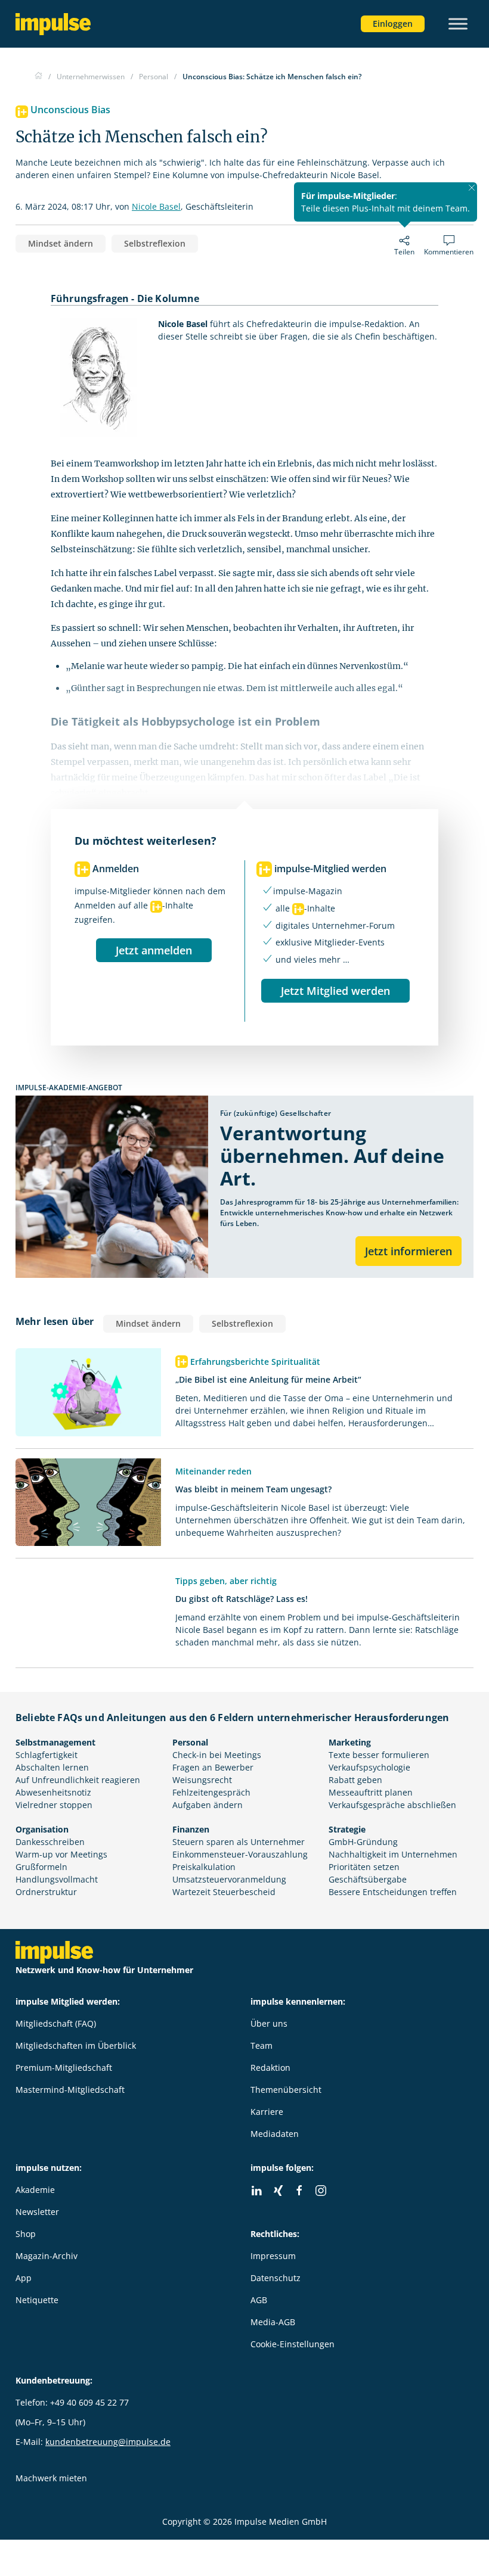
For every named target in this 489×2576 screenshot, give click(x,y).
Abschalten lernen (52, 1767)
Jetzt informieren (408, 1251)
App (24, 2278)
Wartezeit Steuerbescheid (224, 1892)
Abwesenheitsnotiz (53, 1792)
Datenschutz (276, 2278)
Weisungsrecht (202, 1780)
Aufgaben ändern (208, 1805)
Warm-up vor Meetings (61, 1854)
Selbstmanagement (55, 1742)
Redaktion (270, 2068)
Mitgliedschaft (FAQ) (56, 2023)
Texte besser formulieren (379, 1755)
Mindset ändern (61, 243)
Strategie (347, 1829)
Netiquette (37, 2300)
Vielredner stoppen (54, 1805)
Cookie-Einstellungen (293, 2344)
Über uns (269, 2023)
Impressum (273, 2256)
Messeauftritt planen (371, 1792)
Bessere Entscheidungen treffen (393, 1892)
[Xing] (278, 2191)
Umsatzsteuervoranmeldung (229, 1879)
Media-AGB (273, 2322)
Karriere (267, 2112)
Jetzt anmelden (154, 950)
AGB (259, 2300)
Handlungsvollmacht (57, 1879)
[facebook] (299, 2191)
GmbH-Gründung (363, 1842)
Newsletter (37, 2212)
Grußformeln (41, 1867)
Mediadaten (275, 2134)
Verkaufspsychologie (369, 1767)
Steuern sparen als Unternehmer (239, 1842)
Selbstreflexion (155, 243)
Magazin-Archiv (47, 2256)
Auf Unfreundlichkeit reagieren (78, 1780)
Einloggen (393, 24)
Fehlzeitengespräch (211, 1792)
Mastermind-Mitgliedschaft (70, 2090)
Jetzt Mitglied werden (335, 991)
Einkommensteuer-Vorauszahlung (240, 1854)
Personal (190, 1742)
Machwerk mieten (51, 2478)
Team (261, 2045)
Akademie (35, 2190)
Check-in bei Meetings (217, 1755)
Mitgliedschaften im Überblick (76, 2045)
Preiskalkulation (204, 1867)
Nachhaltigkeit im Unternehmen (393, 1854)
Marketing (350, 1742)
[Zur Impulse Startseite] (38, 77)
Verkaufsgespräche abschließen (392, 1805)
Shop (26, 2234)
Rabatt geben (355, 1780)
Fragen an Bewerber (213, 1767)
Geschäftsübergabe (368, 1879)
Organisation (42, 1829)
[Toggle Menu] (458, 24)
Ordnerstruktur (46, 1892)
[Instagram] (321, 2191)
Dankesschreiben (50, 1842)
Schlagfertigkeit (47, 1755)
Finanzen (191, 1829)
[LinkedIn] (256, 2191)
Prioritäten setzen (364, 1867)
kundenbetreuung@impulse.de (108, 2442)
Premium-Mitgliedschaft (64, 2068)
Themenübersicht (286, 2090)
